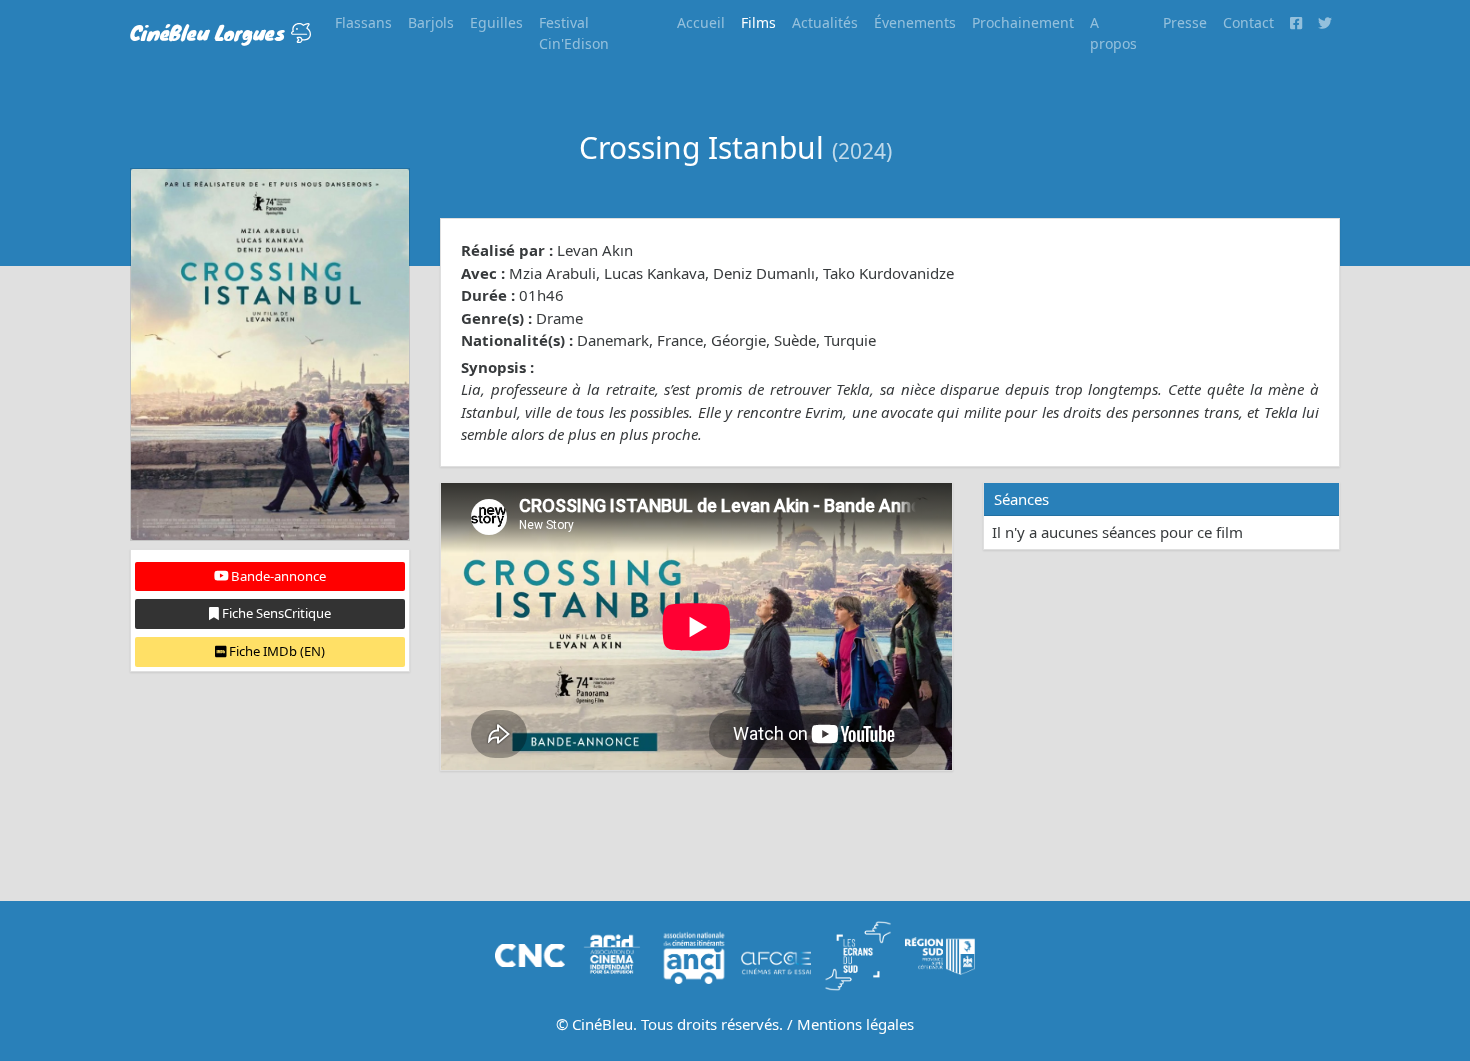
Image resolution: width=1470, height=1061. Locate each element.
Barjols (431, 22)
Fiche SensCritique (275, 613)
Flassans (363, 22)
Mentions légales (855, 1024)
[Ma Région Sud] (940, 954)
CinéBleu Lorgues (210, 32)
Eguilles (496, 22)
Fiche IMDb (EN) (275, 651)
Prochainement (1023, 22)
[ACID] (612, 954)
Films (758, 22)
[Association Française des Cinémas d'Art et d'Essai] (776, 954)
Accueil (701, 22)
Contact (1248, 22)
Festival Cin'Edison (574, 33)
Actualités (825, 22)
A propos (1113, 33)
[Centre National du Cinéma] (530, 954)
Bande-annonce (277, 576)
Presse (1185, 22)
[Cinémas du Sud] (858, 954)
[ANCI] (694, 954)
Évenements (915, 22)
